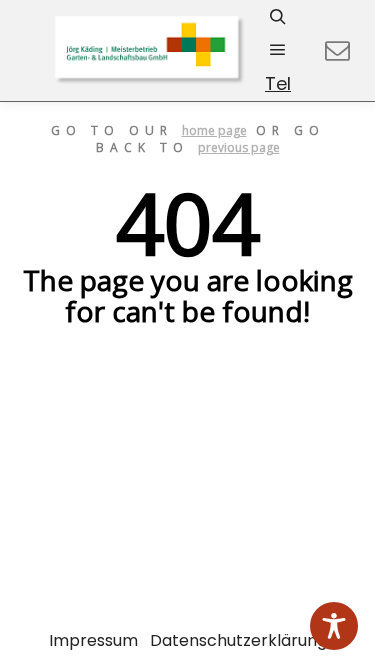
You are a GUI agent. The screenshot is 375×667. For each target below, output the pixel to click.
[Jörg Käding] (150, 50)
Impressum (93, 640)
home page (214, 130)
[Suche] (278, 17)
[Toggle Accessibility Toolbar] (334, 626)
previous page (239, 147)
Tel (278, 83)
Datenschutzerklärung (238, 640)
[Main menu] (278, 50)
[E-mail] (337, 51)
